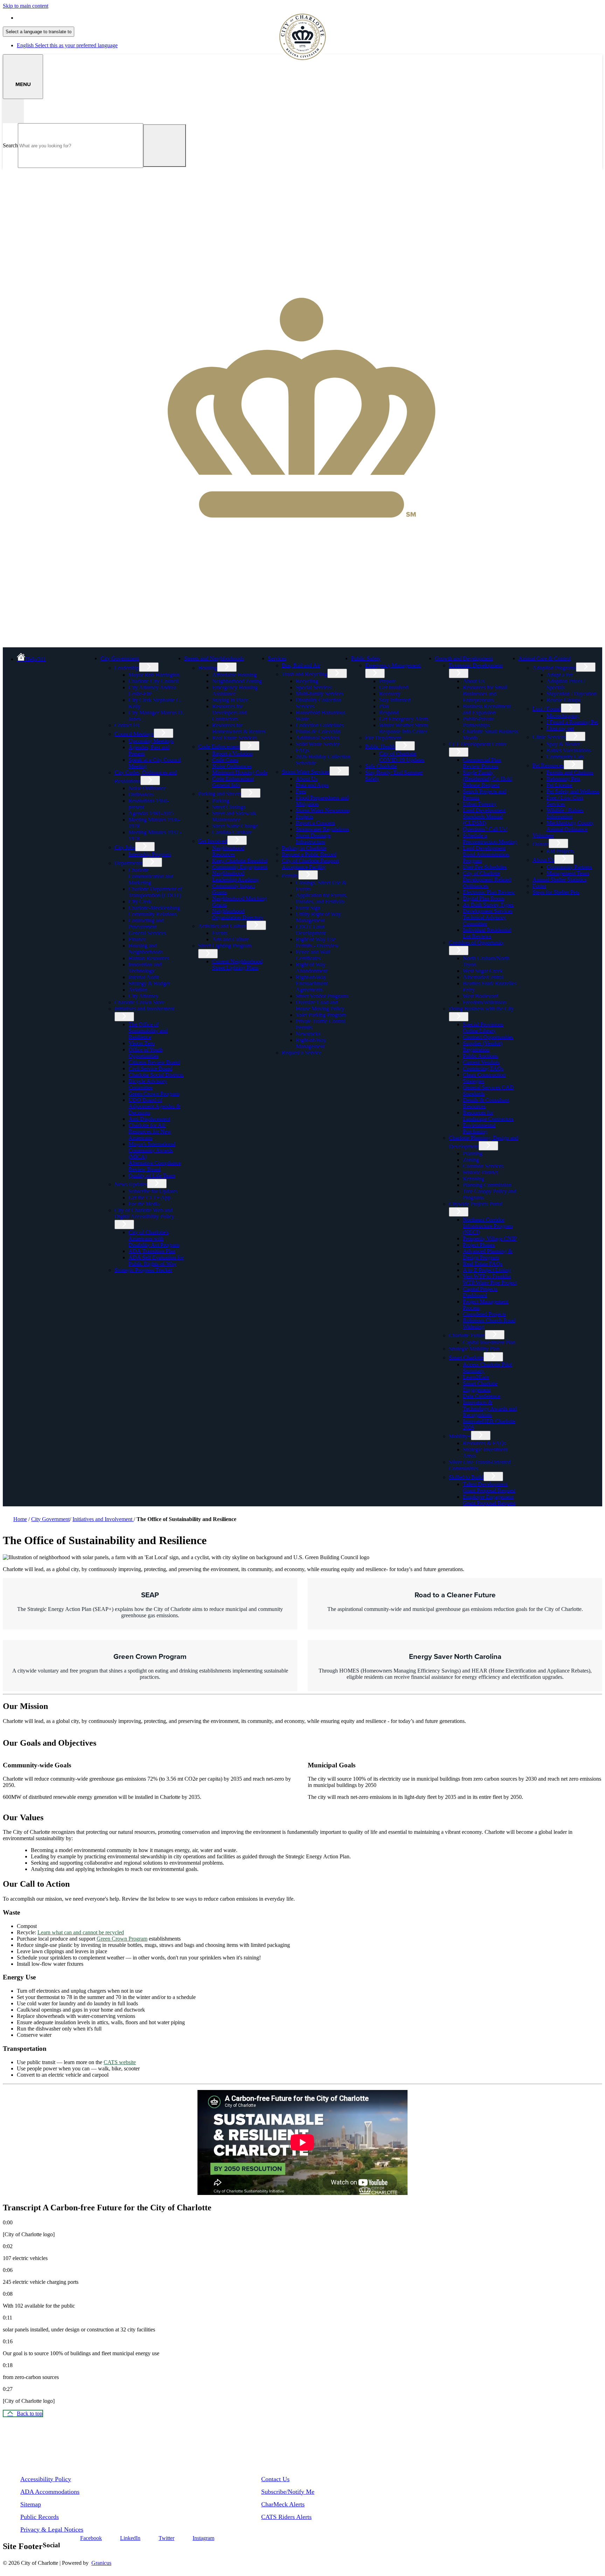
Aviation (138, 990)
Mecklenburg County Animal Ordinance (570, 826)
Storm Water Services (306, 772)
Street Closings (229, 807)
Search (10, 145)
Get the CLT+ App (149, 1198)
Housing (208, 668)
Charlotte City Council (154, 681)
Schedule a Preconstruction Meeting (490, 839)
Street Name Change (235, 826)
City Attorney (144, 996)
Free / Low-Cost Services (565, 801)
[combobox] (39, 32)
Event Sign (308, 908)
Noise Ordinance (147, 788)
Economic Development (476, 665)
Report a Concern (315, 823)
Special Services (314, 687)
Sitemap (31, 2504)
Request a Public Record (309, 854)
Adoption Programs (554, 668)
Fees (301, 791)
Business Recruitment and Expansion (487, 709)
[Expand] (150, 658)
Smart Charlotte (466, 1357)
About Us (307, 779)
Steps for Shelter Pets (556, 892)
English (67, 18)
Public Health (380, 747)
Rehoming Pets (563, 779)
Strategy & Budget (149, 983)
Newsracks (308, 1034)
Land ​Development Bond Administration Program (486, 854)
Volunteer (543, 835)
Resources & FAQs (484, 1443)
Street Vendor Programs (322, 996)
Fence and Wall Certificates (313, 955)
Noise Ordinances (232, 766)
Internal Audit (144, 977)
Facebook (91, 2538)
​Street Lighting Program (225, 946)
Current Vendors (481, 1062)
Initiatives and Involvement (144, 1009)
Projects (305, 817)
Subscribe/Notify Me (288, 2492)
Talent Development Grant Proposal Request (489, 1487)
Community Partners (569, 867)
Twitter (166, 2538)
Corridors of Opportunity (477, 942)
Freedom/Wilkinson (485, 1002)
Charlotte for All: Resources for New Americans (150, 1131)
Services (277, 658)
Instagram (203, 2538)
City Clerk (140, 902)
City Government (120, 658)
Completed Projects (484, 1314)
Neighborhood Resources (228, 851)
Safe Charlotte (381, 766)
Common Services (483, 1166)
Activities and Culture (222, 926)
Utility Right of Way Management (318, 917)
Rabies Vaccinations (569, 750)
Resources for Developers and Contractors (230, 713)
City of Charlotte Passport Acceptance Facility (310, 864)
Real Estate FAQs (483, 1264)
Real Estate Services (235, 738)
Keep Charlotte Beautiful (240, 861)
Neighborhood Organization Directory (238, 914)
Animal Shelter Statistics (559, 879)
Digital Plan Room (484, 898)
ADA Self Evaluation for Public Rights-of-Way (156, 1261)
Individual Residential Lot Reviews (487, 933)
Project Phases (479, 1245)
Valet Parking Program (321, 1015)
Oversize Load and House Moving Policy (320, 1005)
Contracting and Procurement (146, 924)
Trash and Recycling (305, 674)
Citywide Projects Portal (476, 1204)
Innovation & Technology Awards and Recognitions (490, 1409)
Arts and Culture (231, 939)
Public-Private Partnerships (478, 722)
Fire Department (383, 738)
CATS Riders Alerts (286, 2517)
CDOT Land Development (311, 930)
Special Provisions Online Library (483, 1027)
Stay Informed (395, 700)
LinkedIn (130, 2538)
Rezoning (474, 1179)
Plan (384, 706)
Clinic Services (549, 737)
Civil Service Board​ (150, 1068)
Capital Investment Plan (489, 1342)
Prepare (388, 681)
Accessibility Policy (46, 2479)
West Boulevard (481, 996)
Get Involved (213, 841)
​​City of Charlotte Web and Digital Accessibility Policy (144, 1213)
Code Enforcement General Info (233, 782)
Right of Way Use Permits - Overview (317, 942)
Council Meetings (134, 734)
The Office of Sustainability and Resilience (148, 1031)
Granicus (101, 2563)
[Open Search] (13, 111)
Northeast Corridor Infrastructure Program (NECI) (488, 1226)
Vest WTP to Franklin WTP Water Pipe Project (490, 1279)
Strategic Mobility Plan (474, 1349)
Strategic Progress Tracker (143, 1270)
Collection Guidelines (320, 725)
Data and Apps (312, 785)
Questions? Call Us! (485, 829)
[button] (302, 2312)
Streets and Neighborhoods (214, 658)
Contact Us (127, 725)
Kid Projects (560, 851)
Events (220, 933)
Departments (128, 863)
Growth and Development (464, 658)
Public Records (40, 2517)
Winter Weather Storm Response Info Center (404, 728)
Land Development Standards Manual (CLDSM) (484, 817)
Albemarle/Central (483, 977)
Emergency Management (393, 665)
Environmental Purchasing (479, 1128)
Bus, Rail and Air (301, 665)
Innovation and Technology (145, 968)
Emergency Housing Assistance (235, 691)
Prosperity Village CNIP (490, 1238)
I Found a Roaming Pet (572, 722)
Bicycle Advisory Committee (148, 1084)
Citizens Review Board (154, 1062)
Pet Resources (548, 765)
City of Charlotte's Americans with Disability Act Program (154, 1238)
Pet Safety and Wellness (573, 791)
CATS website (120, 2062)
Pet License (559, 785)
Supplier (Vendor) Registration (483, 1046)
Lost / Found (547, 709)
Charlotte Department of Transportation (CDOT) (155, 892)
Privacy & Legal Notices (52, 2529)
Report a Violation (232, 754)
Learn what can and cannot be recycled (81, 1932)
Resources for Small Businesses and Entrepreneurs (485, 694)
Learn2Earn (476, 1377)
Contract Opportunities (488, 1037)
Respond (389, 713)
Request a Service (302, 1053)
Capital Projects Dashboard (480, 1292)
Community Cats (565, 757)
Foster (539, 886)
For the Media (144, 1204)
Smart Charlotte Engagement (480, 1386)
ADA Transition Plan (152, 1251)
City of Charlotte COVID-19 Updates (402, 757)
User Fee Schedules (485, 867)
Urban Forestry (480, 804)
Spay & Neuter (563, 744)
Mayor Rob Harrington (154, 675)
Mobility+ (460, 1436)
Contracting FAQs (483, 1068)
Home (20, 1519)
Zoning (471, 1160)
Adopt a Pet (560, 675)
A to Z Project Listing (487, 1270)
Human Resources (149, 958)
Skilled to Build (466, 1477)
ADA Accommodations (50, 2492)
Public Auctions (480, 1056)
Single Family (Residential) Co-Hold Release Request (487, 779)
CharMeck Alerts (283, 2504)
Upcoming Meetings (151, 741)
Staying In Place (230, 700)
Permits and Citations (570, 772)
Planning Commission (487, 1185)
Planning (473, 1153)
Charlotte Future (467, 1335)
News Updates (131, 1184)
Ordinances (141, 794)
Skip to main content (26, 6)
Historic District (480, 1172)
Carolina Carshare (232, 832)
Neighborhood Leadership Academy (236, 876)
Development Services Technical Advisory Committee (488, 917)
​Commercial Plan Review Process (482, 763)
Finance (137, 939)
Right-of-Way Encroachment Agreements (312, 983)
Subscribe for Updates (153, 1191)
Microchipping (563, 716)
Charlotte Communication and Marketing (151, 876)
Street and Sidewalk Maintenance (234, 817)
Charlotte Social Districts (156, 1075)
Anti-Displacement (149, 1119)
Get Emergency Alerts (404, 719)
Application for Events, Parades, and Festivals (322, 898)
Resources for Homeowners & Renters (239, 728)
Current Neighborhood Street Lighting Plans (237, 965)
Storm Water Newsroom (323, 810)
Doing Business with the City (481, 1009)
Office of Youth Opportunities (146, 1053)
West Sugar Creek (483, 971)
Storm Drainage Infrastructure (313, 839)
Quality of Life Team (152, 1176)
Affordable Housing (234, 675)
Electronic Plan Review (489, 892)
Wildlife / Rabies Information (565, 813)
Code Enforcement (219, 747)
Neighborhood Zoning (237, 681)
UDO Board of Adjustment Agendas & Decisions (154, 1106)
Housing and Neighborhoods (146, 949)
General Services (147, 933)
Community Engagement (240, 867)
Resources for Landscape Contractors (488, 1116)
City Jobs (125, 847)
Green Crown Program (154, 1094)
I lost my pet (560, 728)
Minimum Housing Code (240, 772)
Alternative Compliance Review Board (155, 1166)
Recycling (307, 681)
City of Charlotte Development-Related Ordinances (487, 879)
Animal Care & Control (545, 658)
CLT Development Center (478, 744)
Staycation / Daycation (572, 694)
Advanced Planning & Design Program (488, 1254)
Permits (290, 876)
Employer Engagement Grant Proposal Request (489, 1500)
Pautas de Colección (318, 731)
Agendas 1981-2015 (151, 813)
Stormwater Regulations (322, 829)
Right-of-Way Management (311, 1043)
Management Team (568, 873)
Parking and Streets (220, 794)
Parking (221, 801)
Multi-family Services (320, 694)
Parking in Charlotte (304, 848)
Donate (541, 844)
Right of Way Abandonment (312, 968)
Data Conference (482, 1396)
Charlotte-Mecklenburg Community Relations (154, 911)
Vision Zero (142, 1043)
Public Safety (366, 658)
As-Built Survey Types (488, 905)
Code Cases (225, 760)
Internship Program (150, 854)
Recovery (390, 694)
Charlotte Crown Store (140, 1002)
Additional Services (318, 738)
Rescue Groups (564, 700)
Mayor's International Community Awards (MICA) (152, 1150)
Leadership (127, 668)
